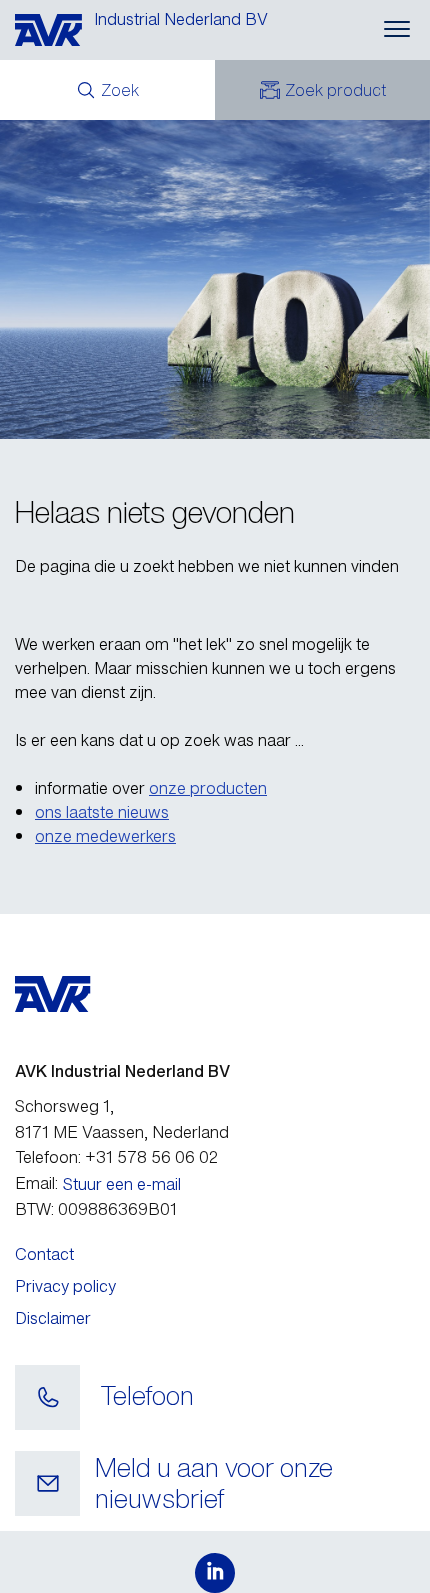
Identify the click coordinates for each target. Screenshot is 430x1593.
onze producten (208, 788)
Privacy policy (65, 1286)
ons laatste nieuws (102, 812)
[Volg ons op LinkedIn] (215, 1573)
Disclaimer (53, 1318)
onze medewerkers (105, 836)
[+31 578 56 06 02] (47, 1398)
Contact (44, 1254)
